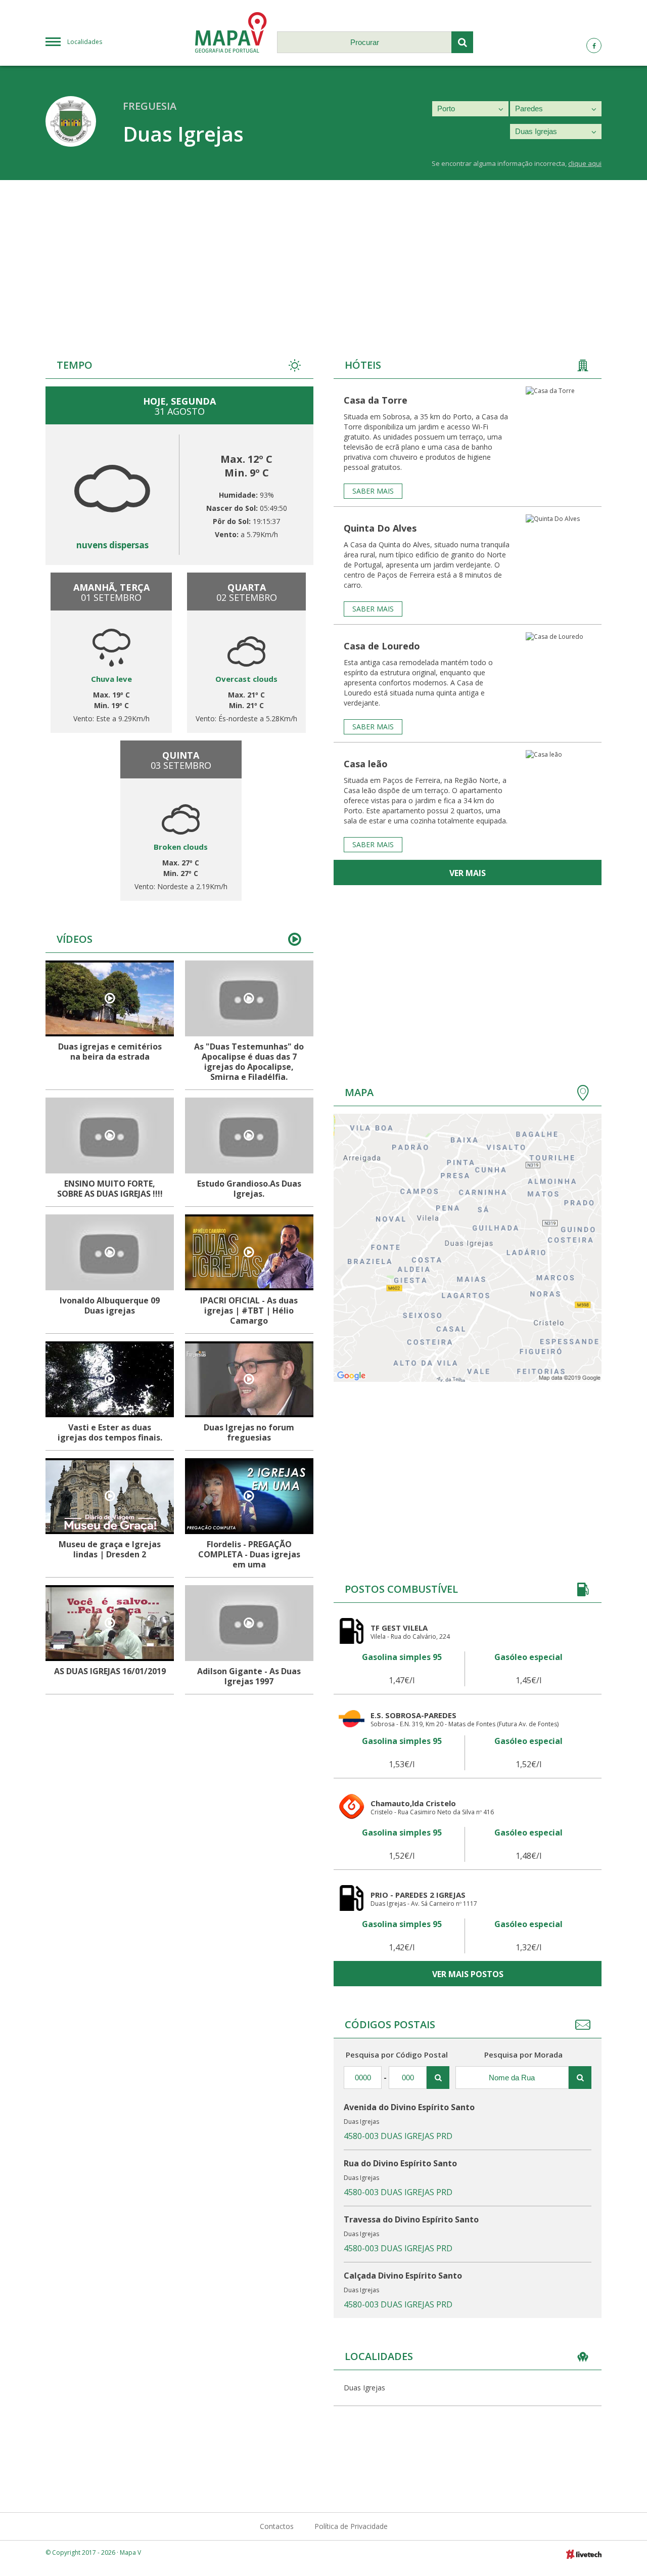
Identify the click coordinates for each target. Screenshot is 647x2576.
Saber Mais (373, 491)
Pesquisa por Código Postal (397, 2055)
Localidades (85, 42)
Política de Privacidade (351, 2526)
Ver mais (468, 873)
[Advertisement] (323, 256)
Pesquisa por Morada (523, 2055)
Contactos (277, 2526)
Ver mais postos (468, 1974)
